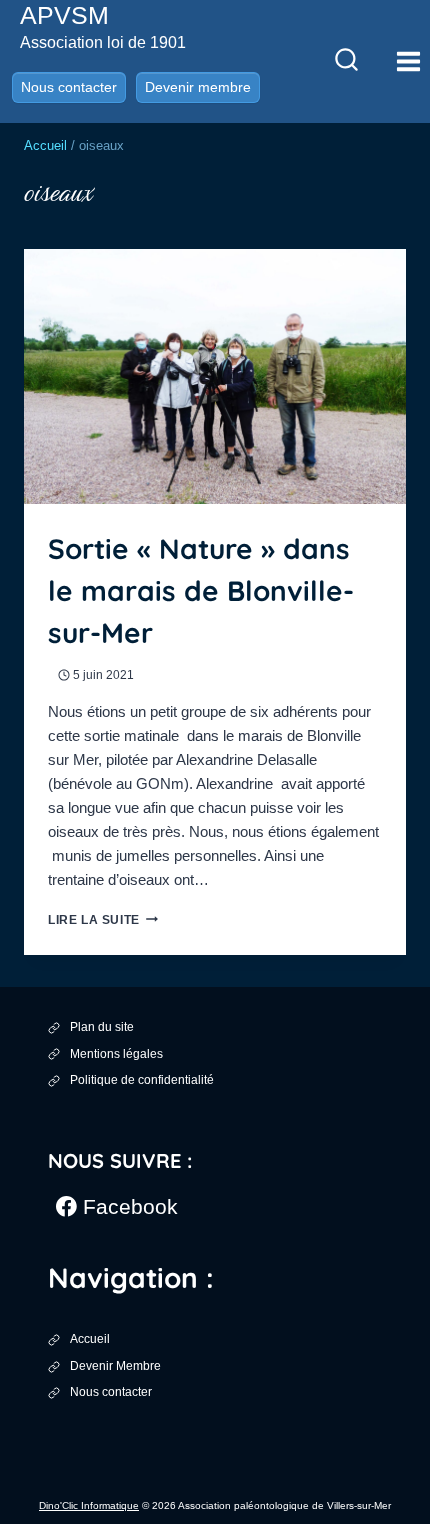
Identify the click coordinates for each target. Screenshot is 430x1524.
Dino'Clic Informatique (89, 1505)
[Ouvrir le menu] (408, 61)
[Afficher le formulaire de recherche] (346, 61)
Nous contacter (69, 87)
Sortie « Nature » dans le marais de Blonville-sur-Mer (201, 590)
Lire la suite (103, 920)
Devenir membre (198, 87)
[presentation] (215, 376)
